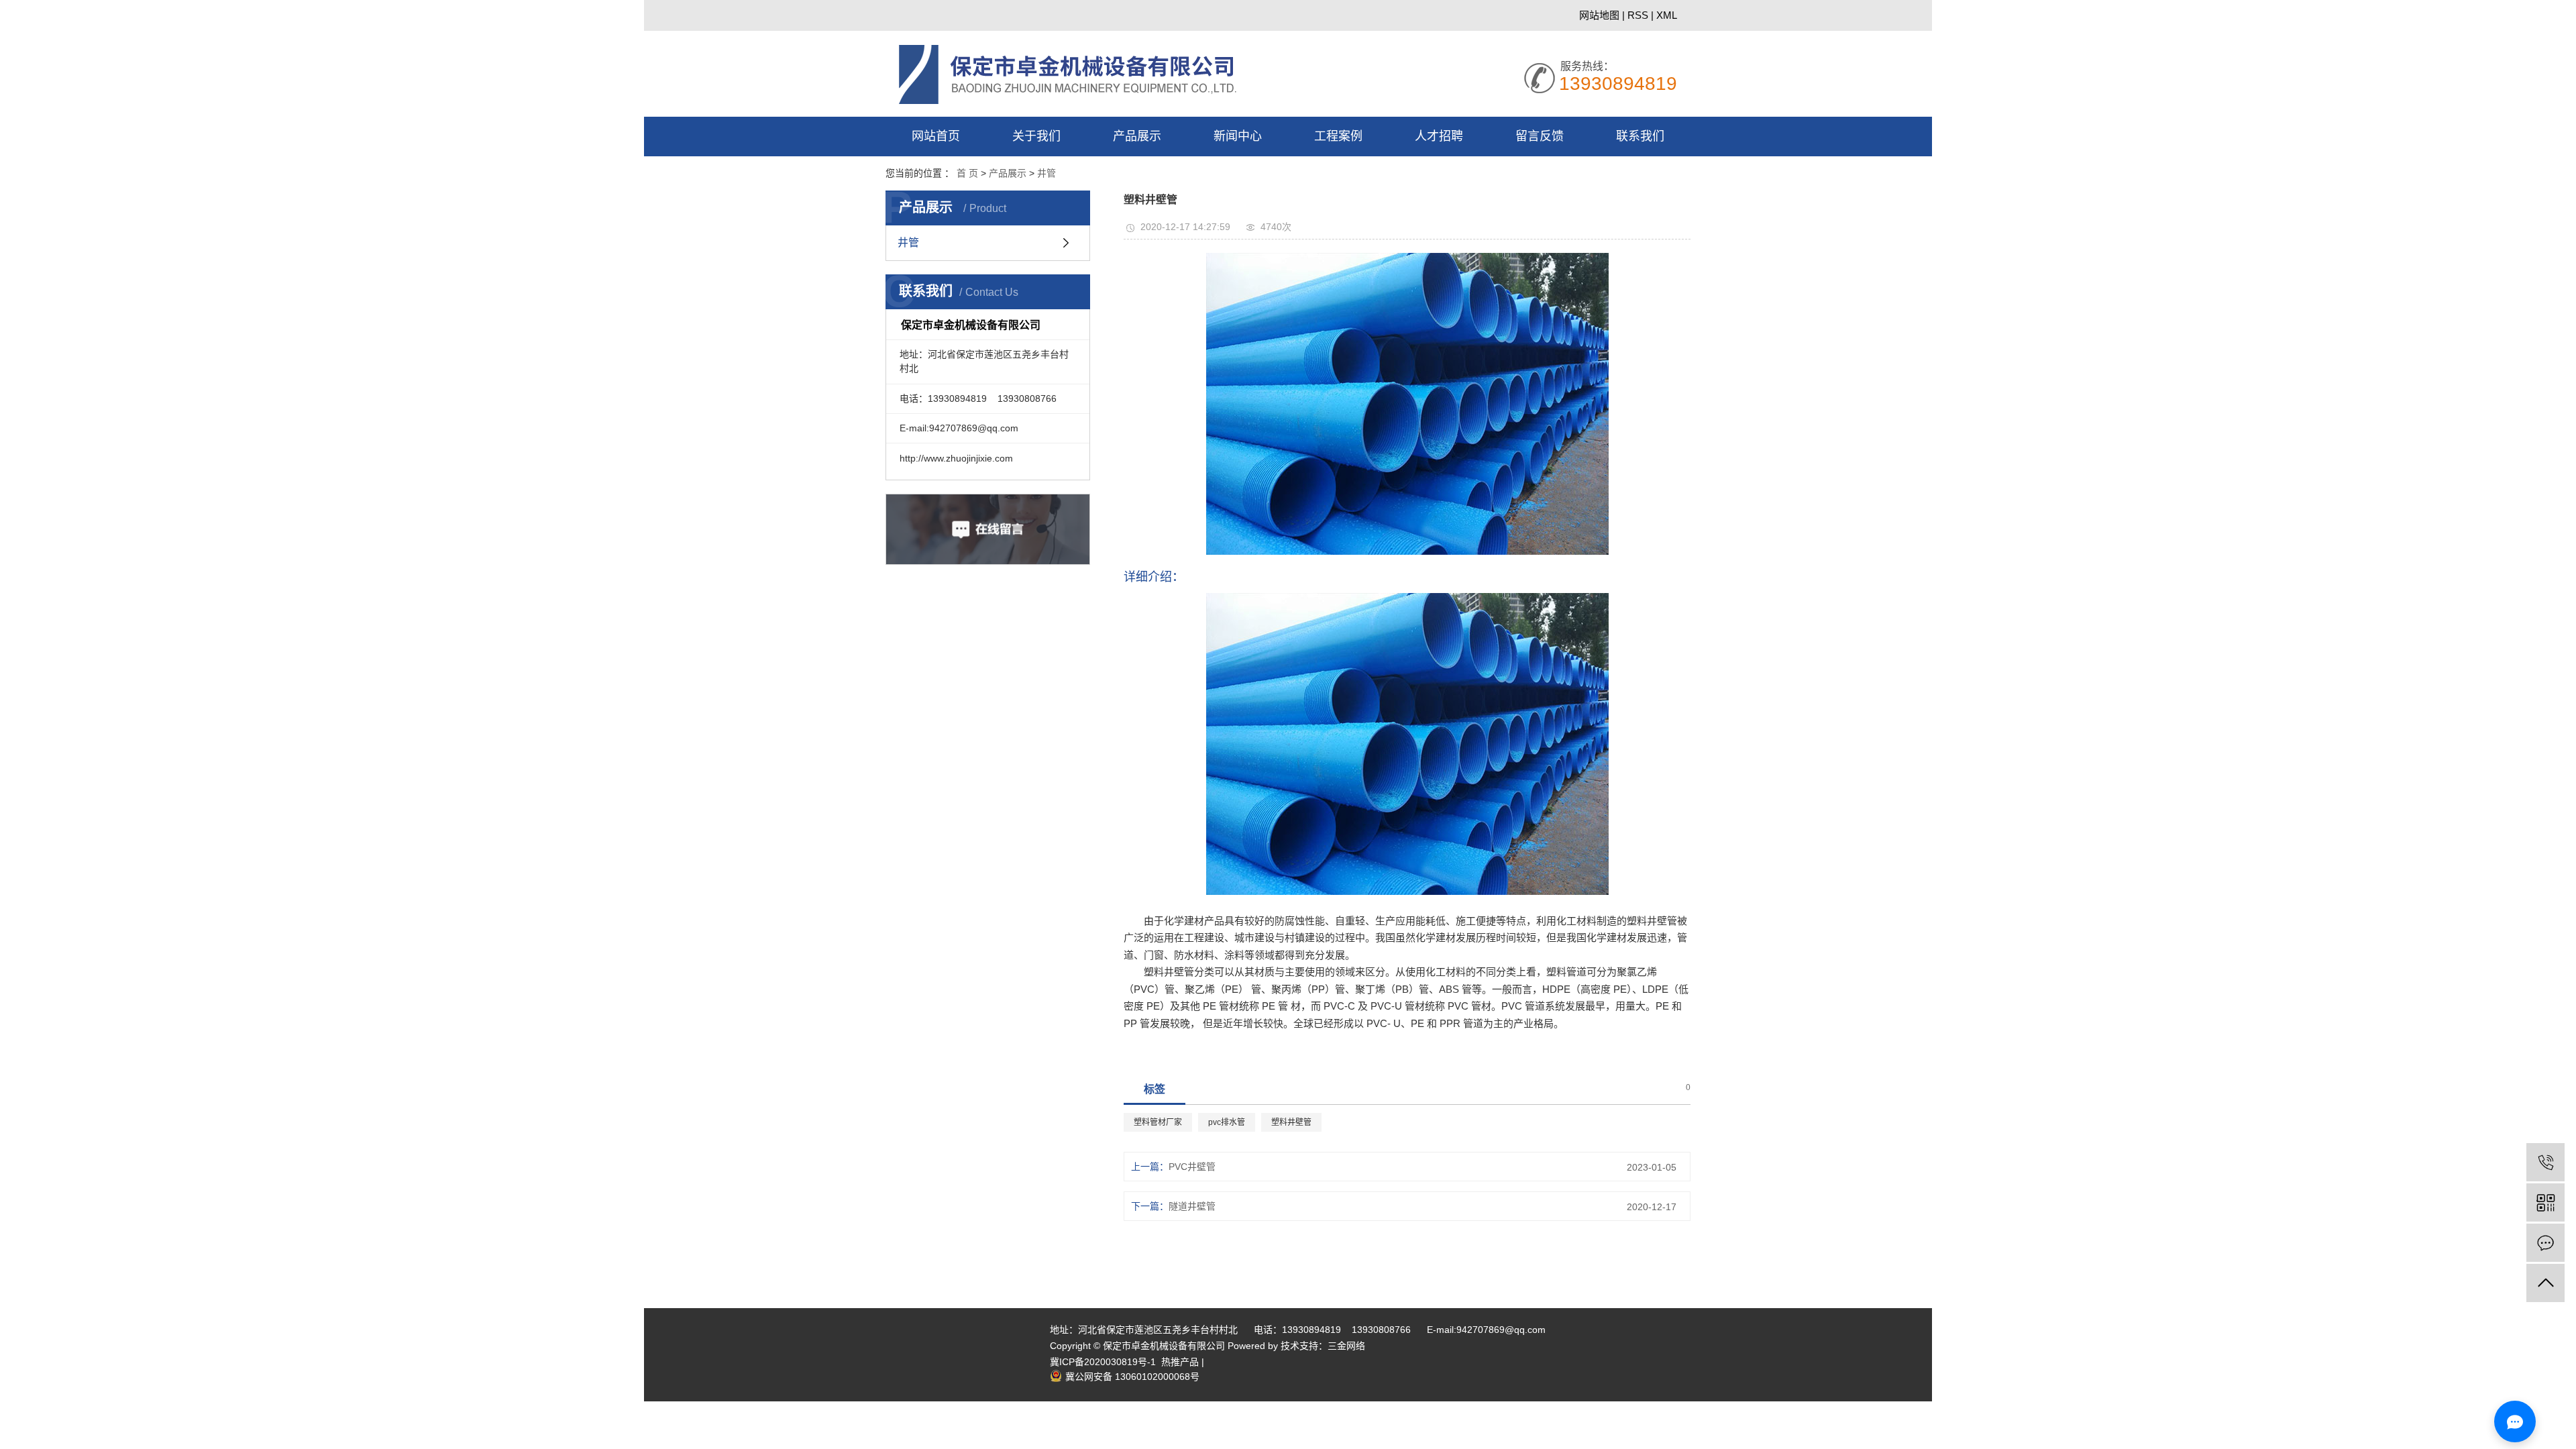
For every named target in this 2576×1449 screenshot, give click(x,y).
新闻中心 (1238, 136)
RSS (1638, 15)
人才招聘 (1439, 136)
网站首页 (936, 136)
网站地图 (1601, 15)
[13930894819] (2545, 1162)
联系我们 (1640, 136)
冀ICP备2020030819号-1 (1103, 1362)
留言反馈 (1540, 136)
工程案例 (1338, 136)
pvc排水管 (1227, 1122)
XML (1667, 15)
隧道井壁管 (1192, 1206)
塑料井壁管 (1291, 1122)
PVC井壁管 (1192, 1167)
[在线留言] (2545, 1243)
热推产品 (1181, 1362)
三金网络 (1346, 1346)
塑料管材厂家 (1158, 1122)
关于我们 (1036, 136)
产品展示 (1137, 136)
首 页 (967, 173)
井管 (1046, 173)
